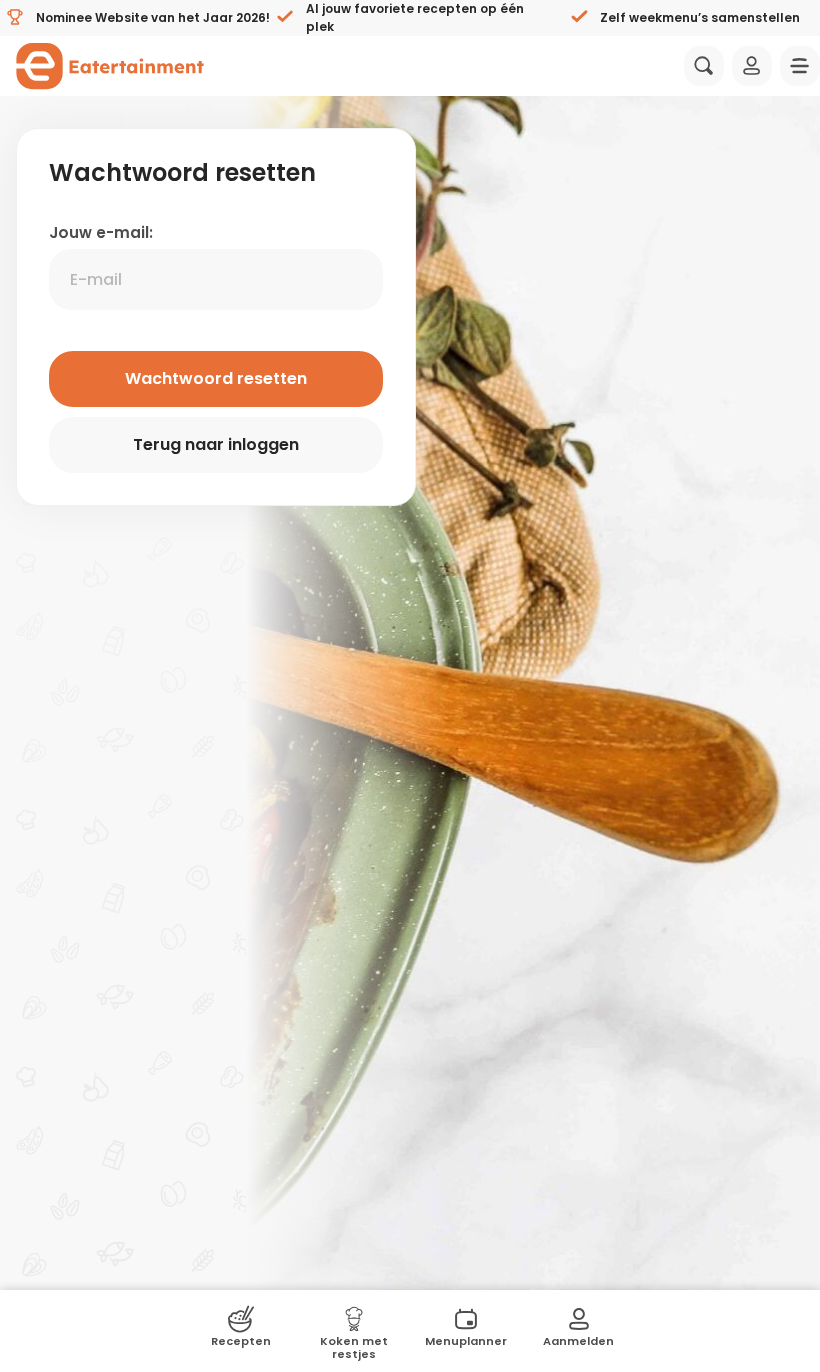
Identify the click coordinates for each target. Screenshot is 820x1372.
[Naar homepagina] (110, 66)
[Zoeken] (704, 66)
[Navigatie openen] (800, 66)
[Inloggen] (752, 66)
